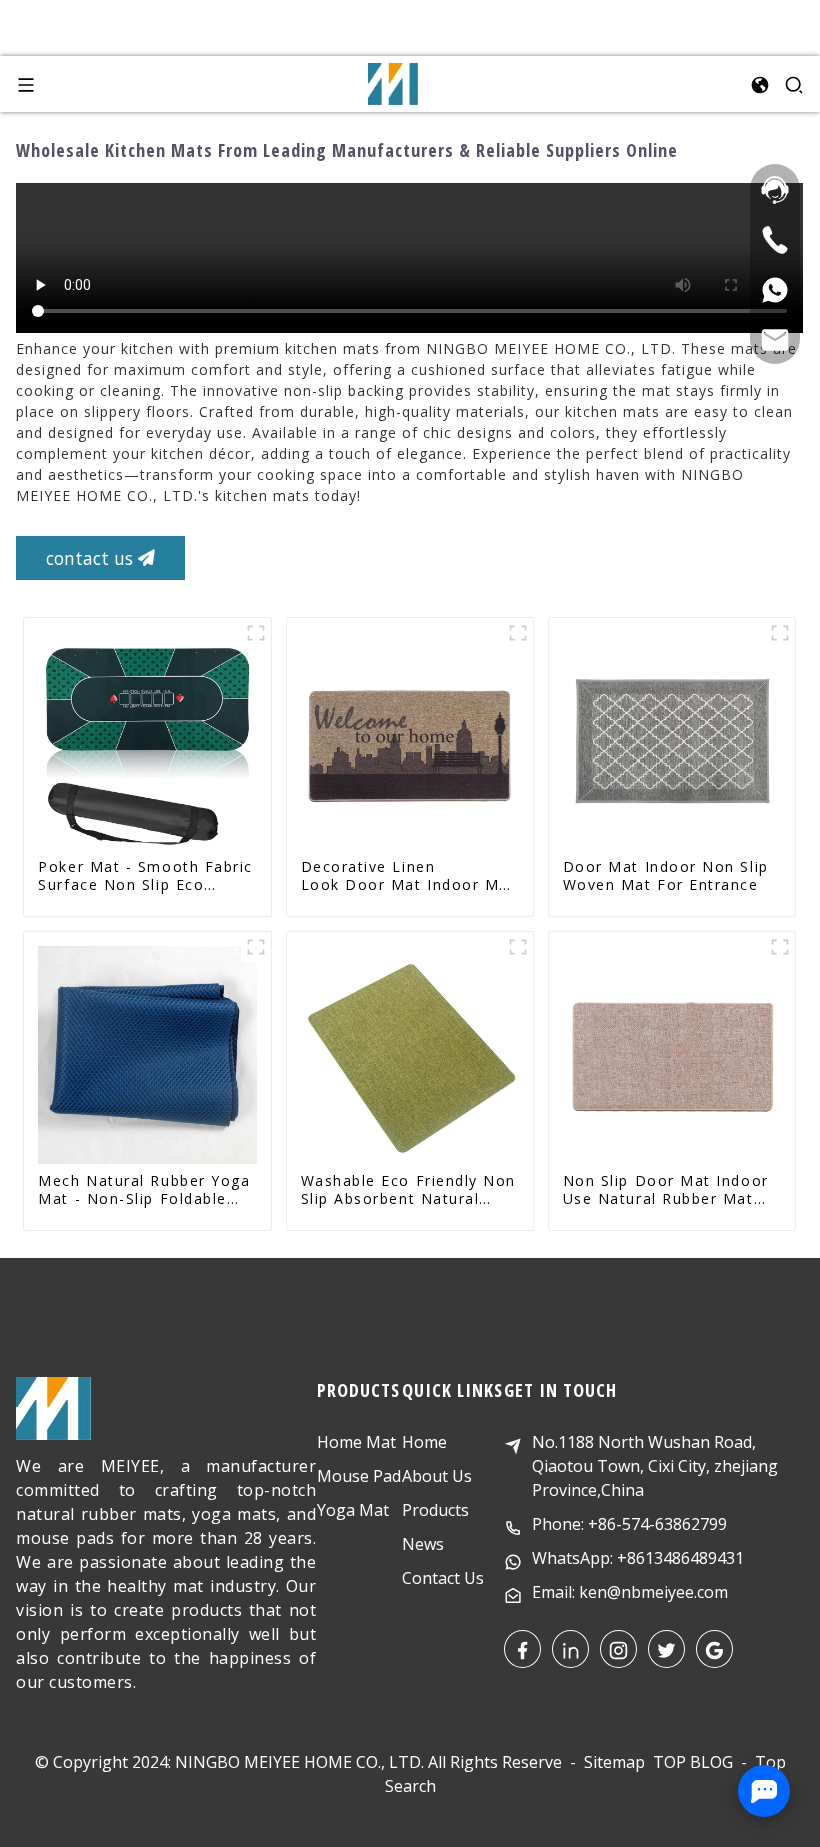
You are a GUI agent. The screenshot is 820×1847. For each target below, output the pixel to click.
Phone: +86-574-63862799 (629, 1524)
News (423, 1544)
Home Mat (356, 1442)
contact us (89, 558)
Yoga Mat (353, 1510)
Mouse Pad (359, 1476)
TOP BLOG (695, 1762)
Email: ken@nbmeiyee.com (630, 1592)
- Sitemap (605, 1762)
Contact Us (443, 1578)
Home (424, 1442)
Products (435, 1510)
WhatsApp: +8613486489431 (638, 1558)
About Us (437, 1476)
